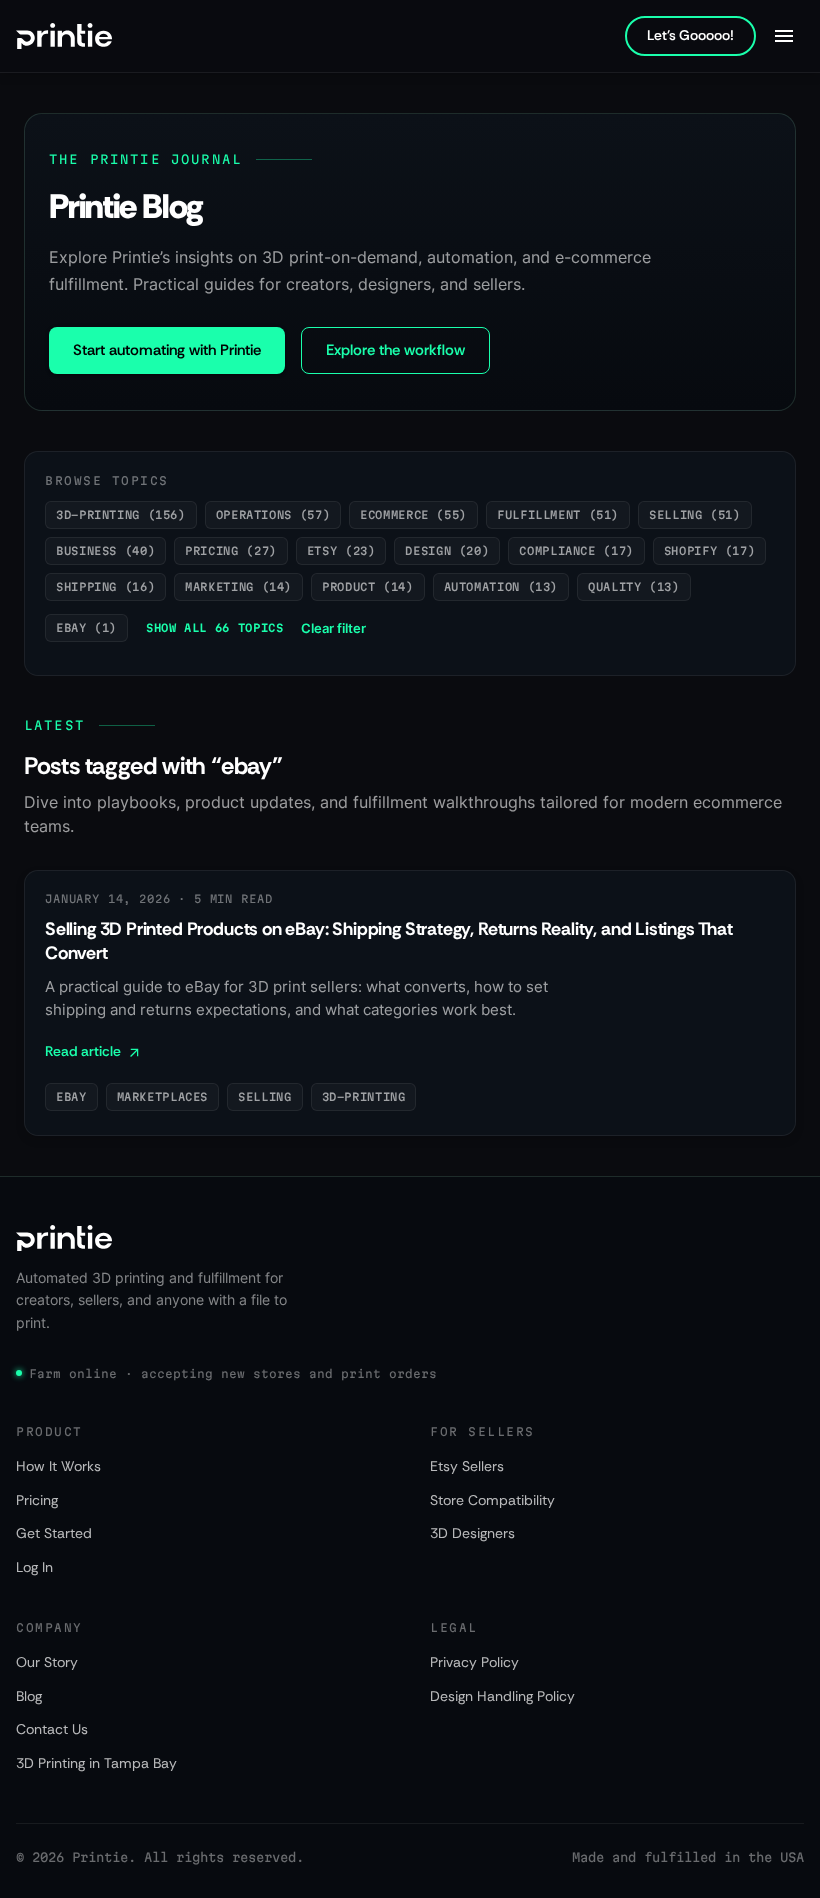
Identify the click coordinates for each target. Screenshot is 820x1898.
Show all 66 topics (214, 627)
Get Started (54, 1533)
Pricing (37, 1500)
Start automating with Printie (167, 350)
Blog (29, 1696)
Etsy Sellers (467, 1466)
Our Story (47, 1662)
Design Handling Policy (502, 1696)
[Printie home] (64, 36)
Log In (34, 1567)
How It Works (58, 1466)
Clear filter (333, 628)
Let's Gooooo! (690, 35)
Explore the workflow (395, 350)
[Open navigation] (784, 36)
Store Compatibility (492, 1500)
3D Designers (472, 1533)
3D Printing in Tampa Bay (96, 1763)
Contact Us (52, 1729)
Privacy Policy (474, 1662)
